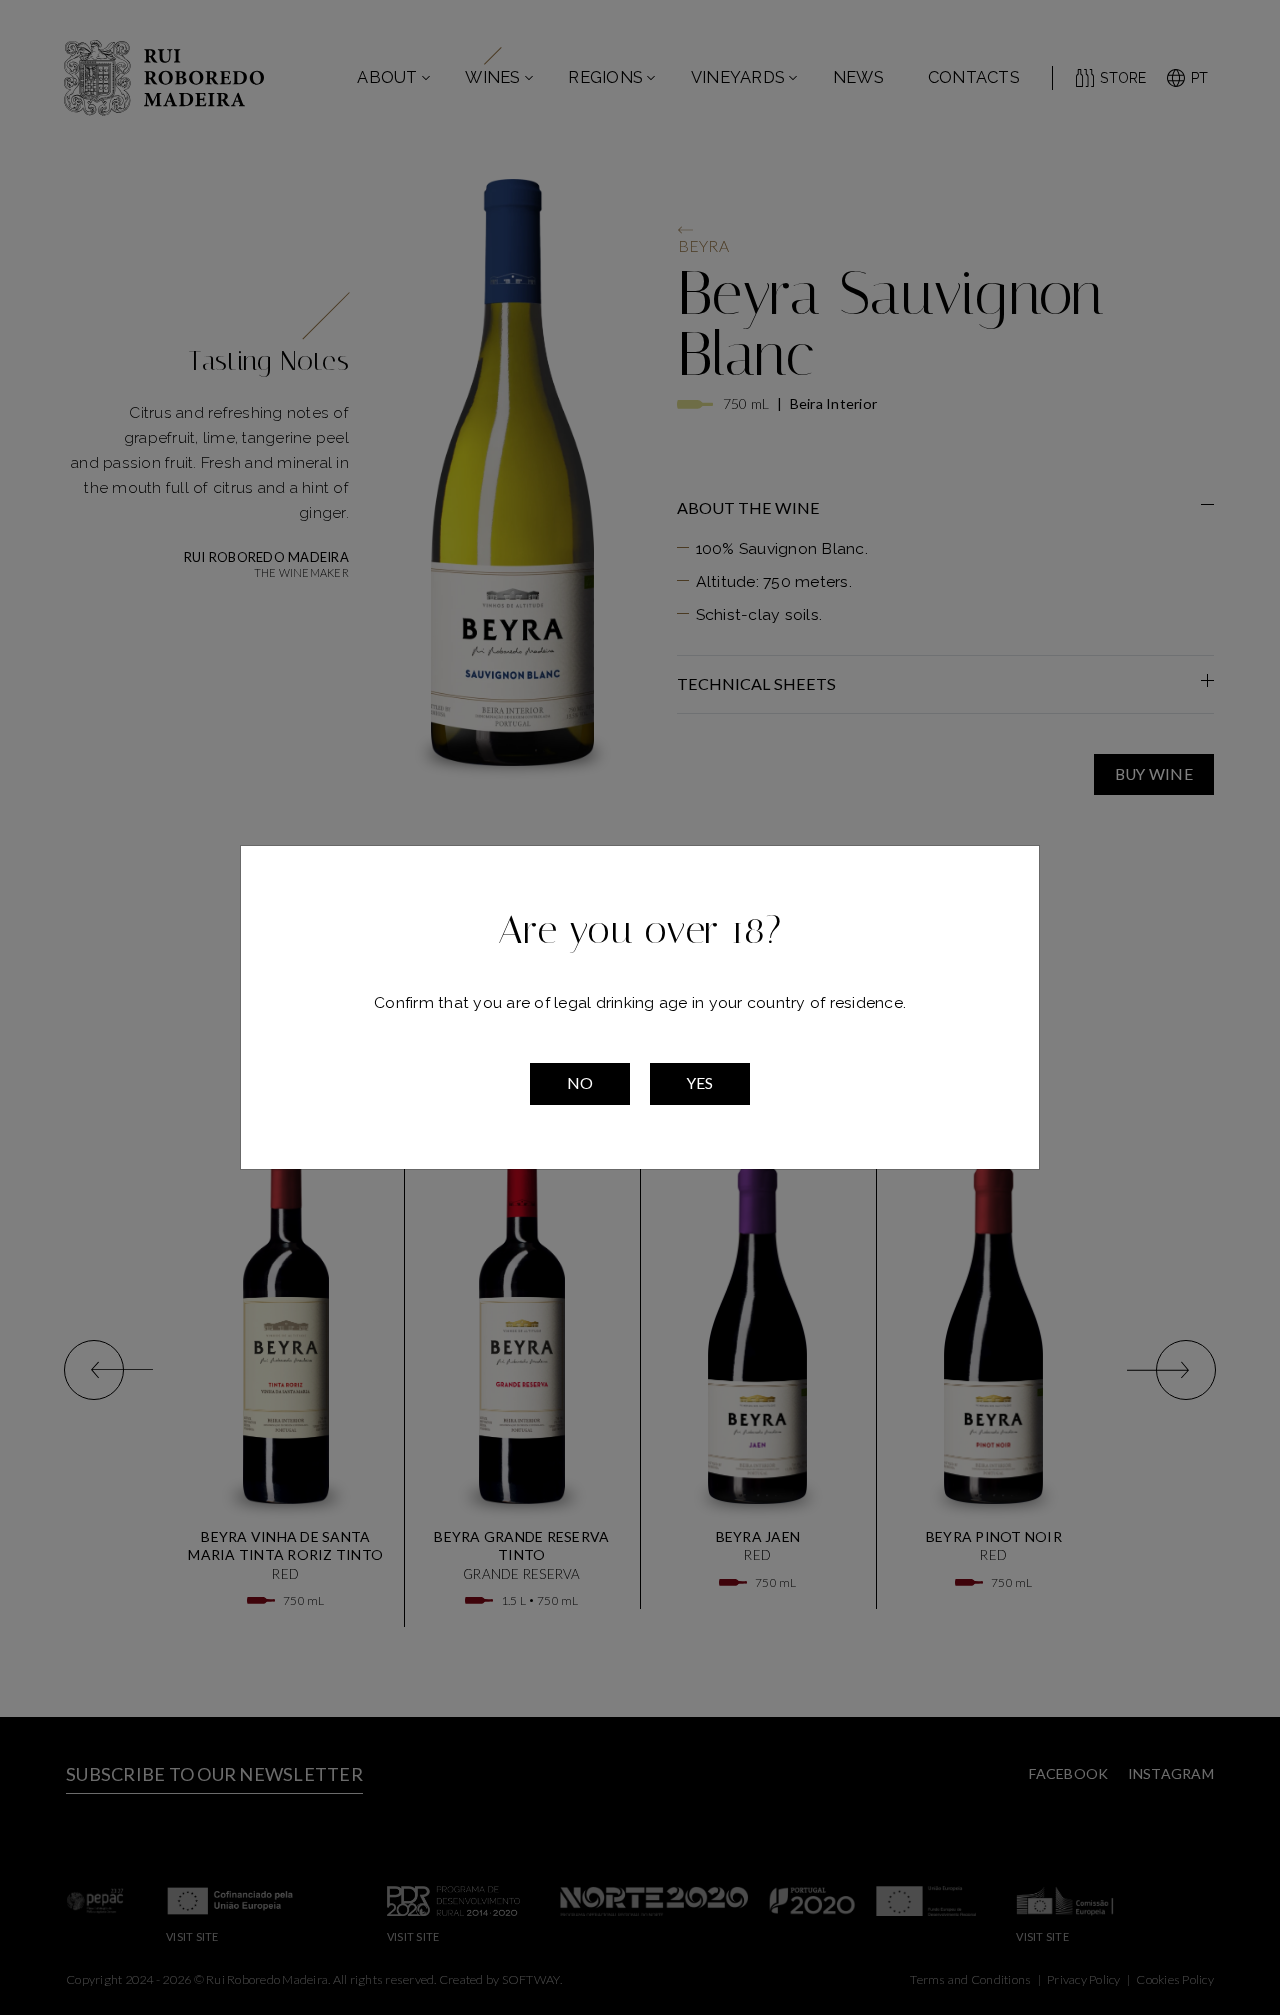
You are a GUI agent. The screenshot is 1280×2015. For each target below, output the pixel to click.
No (580, 1083)
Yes (700, 1083)
